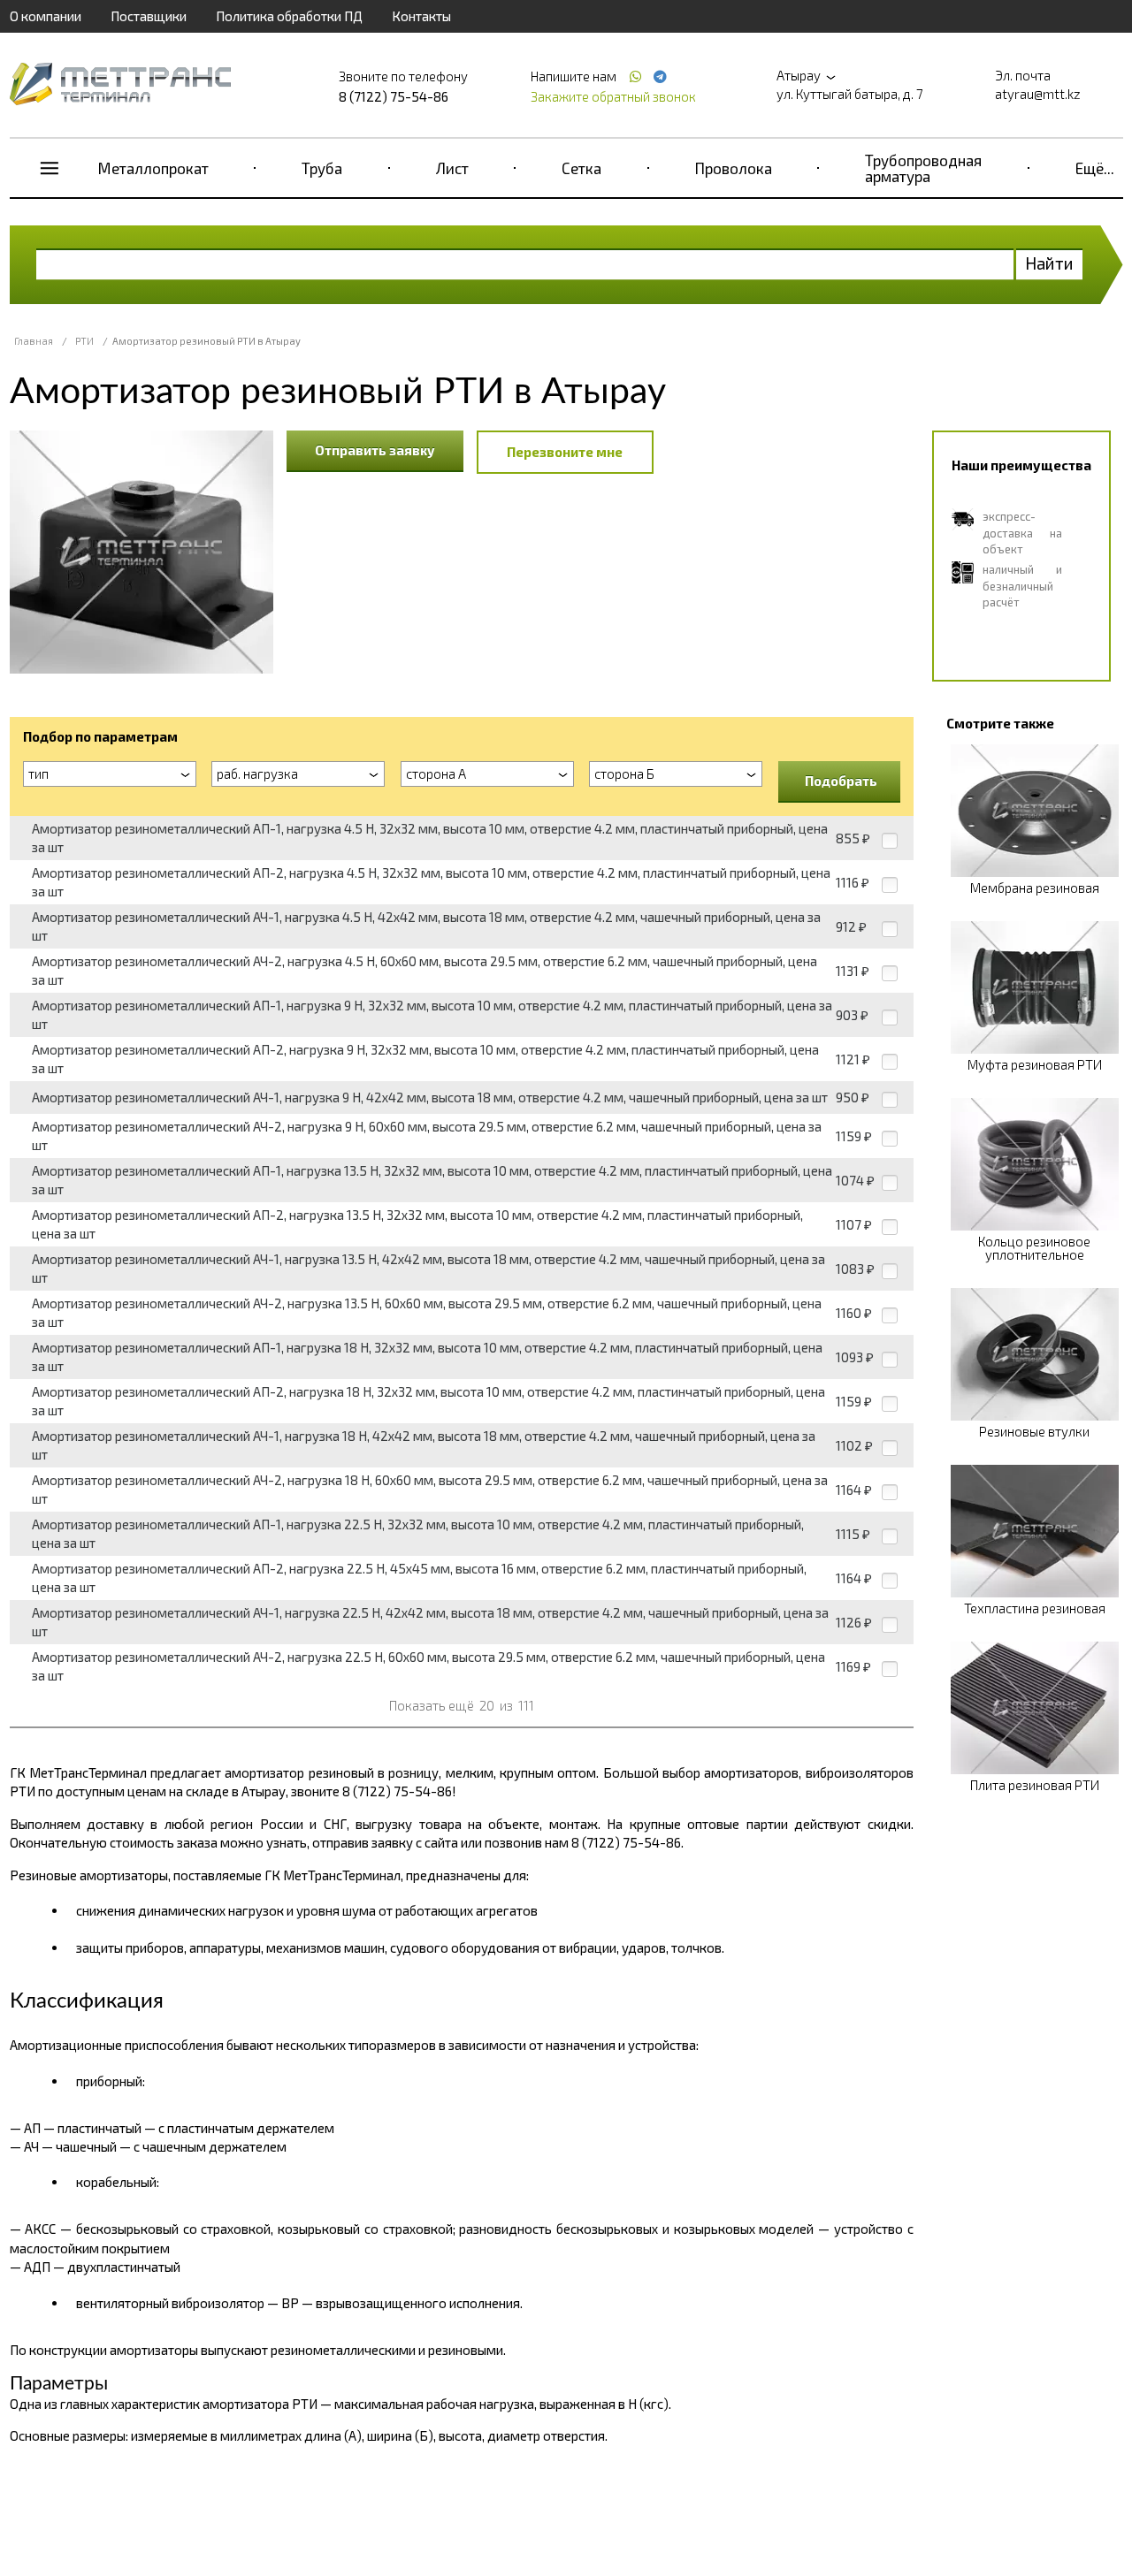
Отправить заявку (375, 450)
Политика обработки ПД (289, 16)
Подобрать (841, 781)
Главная (34, 341)
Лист (452, 168)
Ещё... (1095, 168)
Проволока (734, 168)
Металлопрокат (153, 168)
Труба (322, 168)
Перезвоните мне (565, 452)
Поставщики (149, 16)
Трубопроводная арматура (923, 168)
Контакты (421, 16)
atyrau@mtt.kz (1038, 94)
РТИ (84, 341)
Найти (1049, 263)
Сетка (581, 168)
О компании (46, 16)
